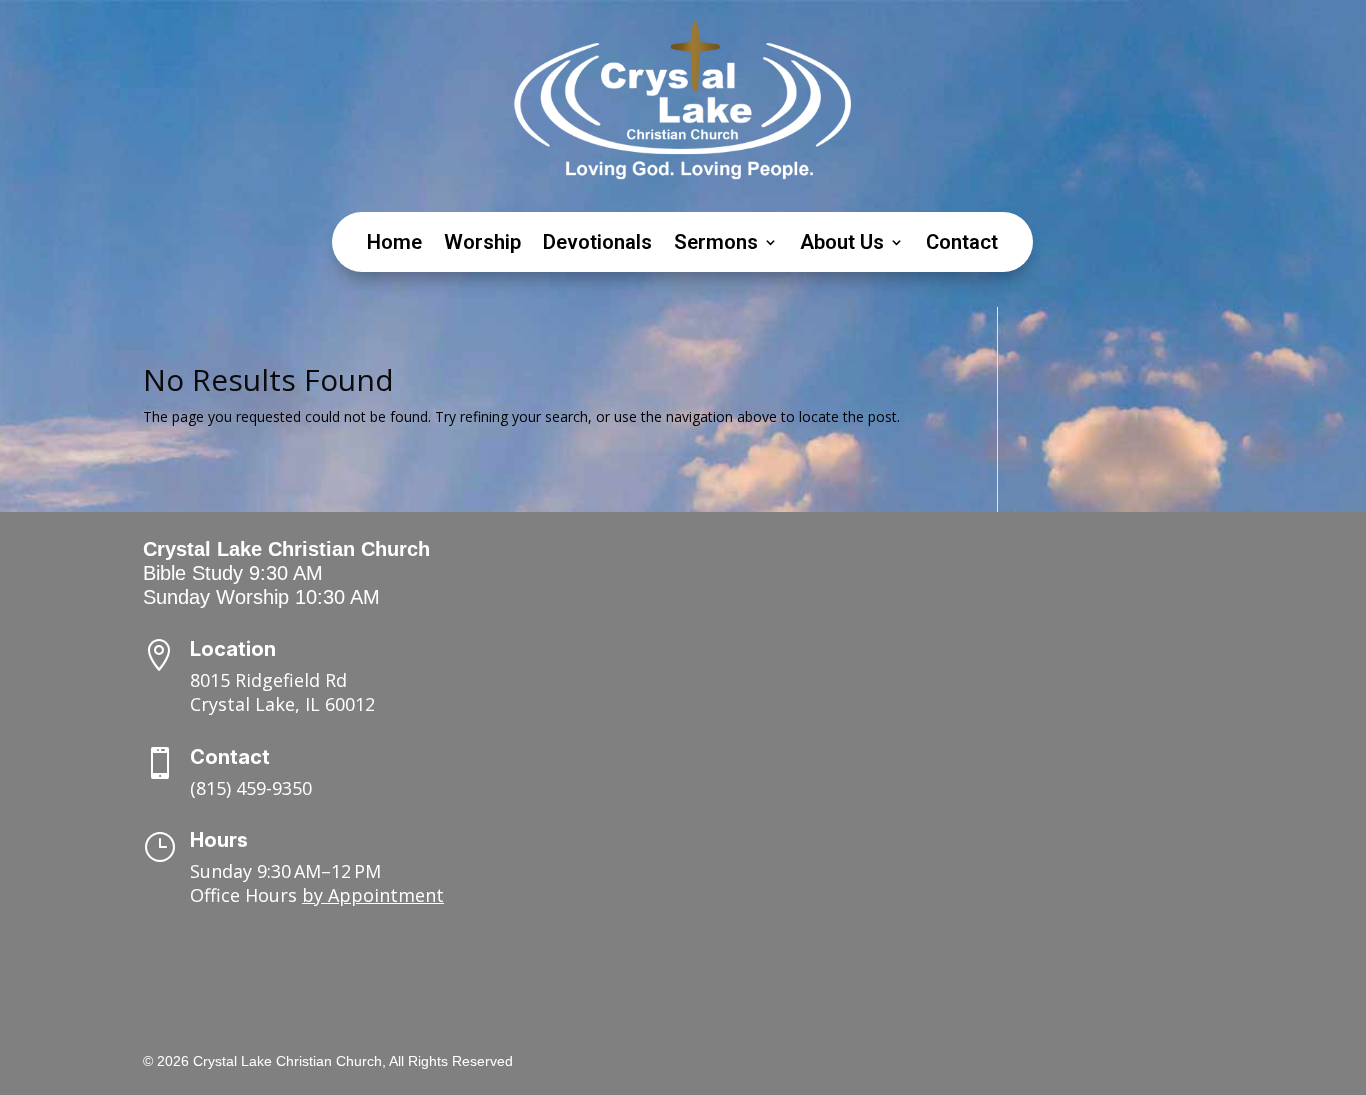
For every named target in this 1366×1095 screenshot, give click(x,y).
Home (394, 244)
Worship (482, 244)
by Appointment (373, 895)
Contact (962, 244)
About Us (842, 244)
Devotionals (597, 244)
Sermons (716, 244)
